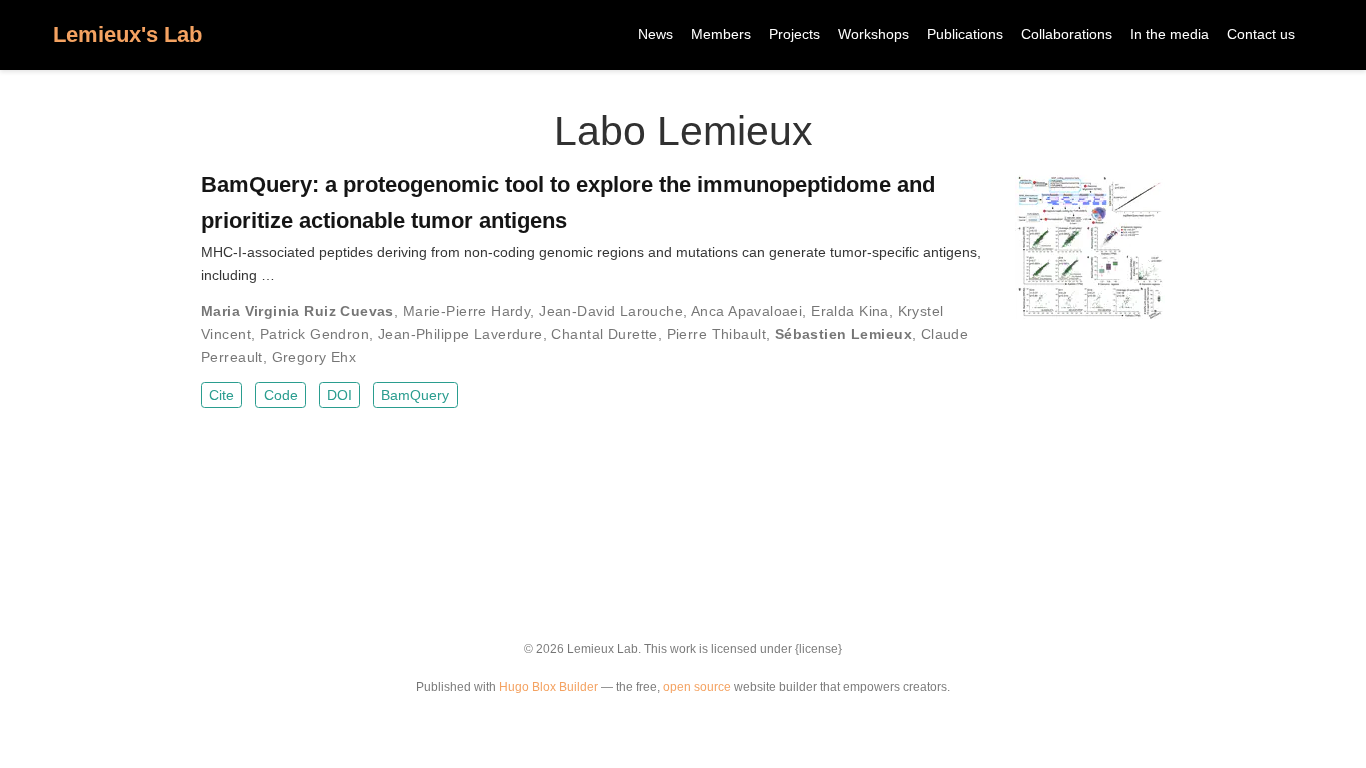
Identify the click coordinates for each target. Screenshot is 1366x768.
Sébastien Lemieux (843, 334)
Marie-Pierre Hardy (467, 311)
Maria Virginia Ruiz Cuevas (297, 311)
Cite (221, 395)
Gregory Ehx (314, 357)
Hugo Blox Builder (548, 687)
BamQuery (415, 395)
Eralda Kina (850, 311)
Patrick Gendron (314, 334)
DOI (339, 395)
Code (281, 395)
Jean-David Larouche (611, 311)
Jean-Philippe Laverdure (460, 334)
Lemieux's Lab (127, 34)
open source (697, 687)
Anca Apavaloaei (746, 311)
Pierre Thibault (716, 334)
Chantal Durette (604, 334)
